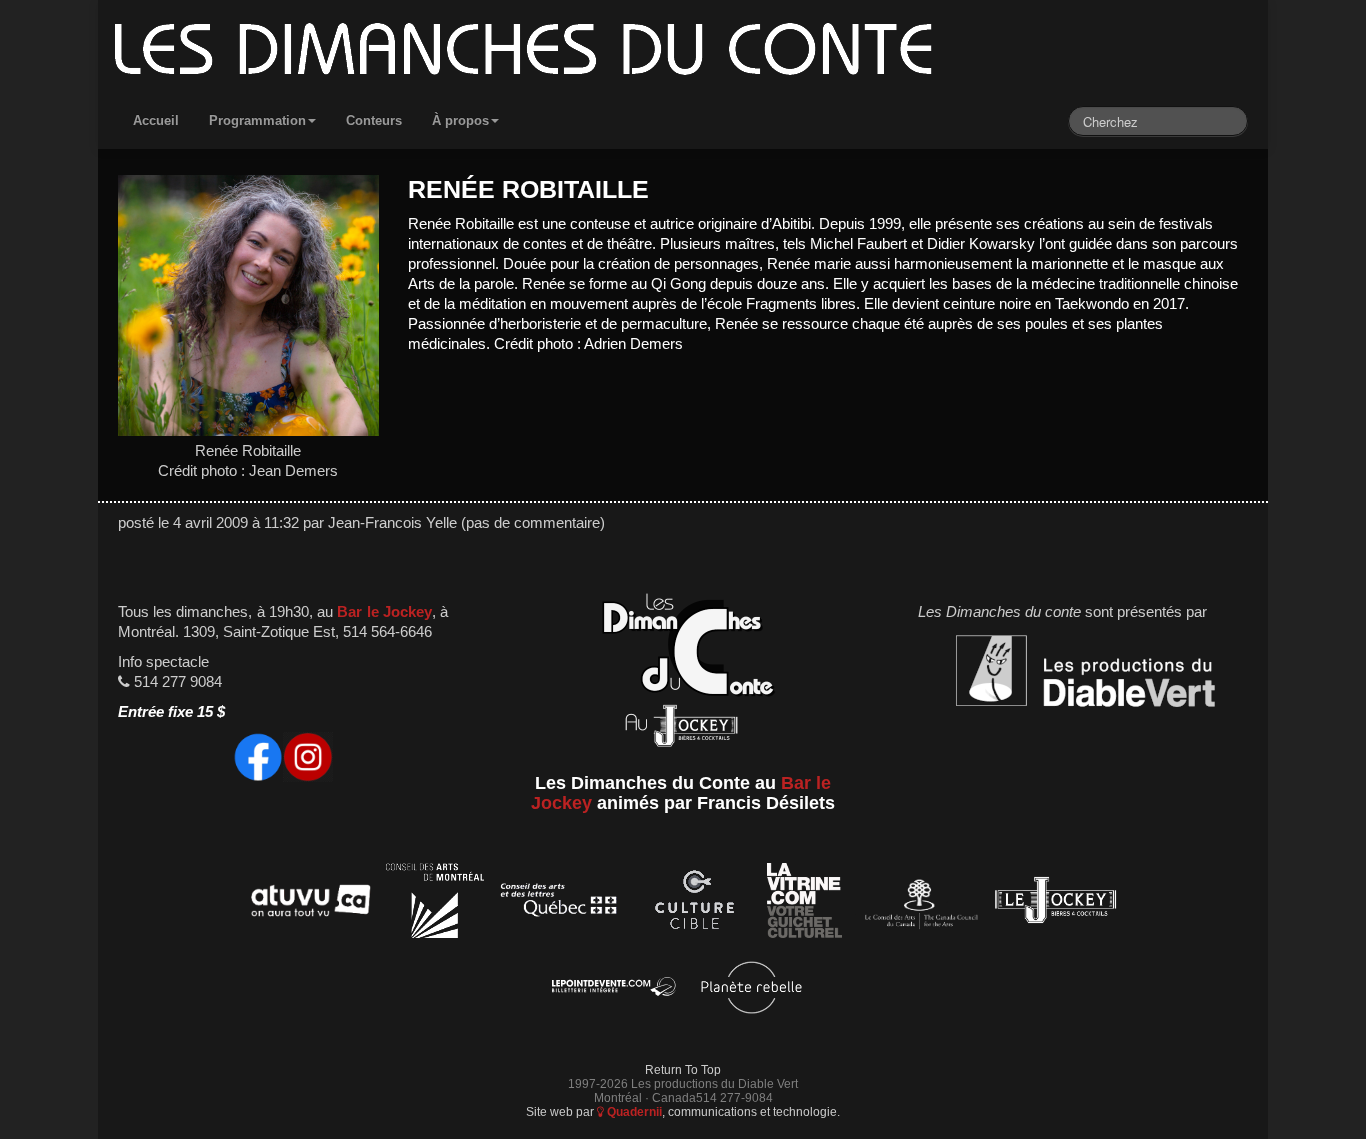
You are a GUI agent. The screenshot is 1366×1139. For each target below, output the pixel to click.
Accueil (156, 120)
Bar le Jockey (384, 612)
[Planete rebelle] (751, 990)
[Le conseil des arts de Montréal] (435, 903)
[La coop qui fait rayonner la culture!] (694, 903)
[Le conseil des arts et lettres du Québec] (559, 903)
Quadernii (633, 1111)
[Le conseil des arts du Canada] (917, 903)
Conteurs (374, 120)
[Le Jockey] (1055, 903)
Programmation (257, 120)
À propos (460, 120)
